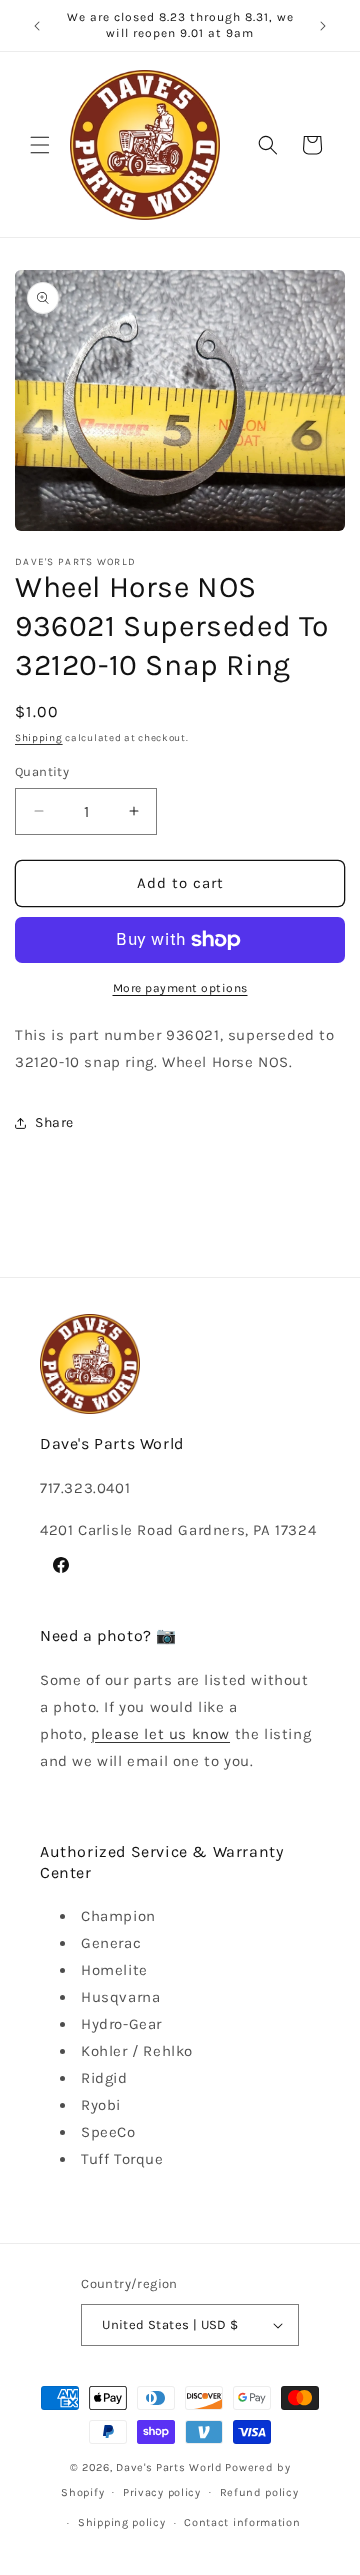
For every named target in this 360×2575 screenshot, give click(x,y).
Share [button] (54, 1122)
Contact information (242, 2522)
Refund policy (259, 2492)
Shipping (39, 738)
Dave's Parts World (169, 2467)
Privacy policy (162, 2492)
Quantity (42, 771)
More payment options (180, 988)
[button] (40, 145)
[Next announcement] (323, 26)
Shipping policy (122, 2522)
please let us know (160, 1734)
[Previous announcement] (37, 26)
